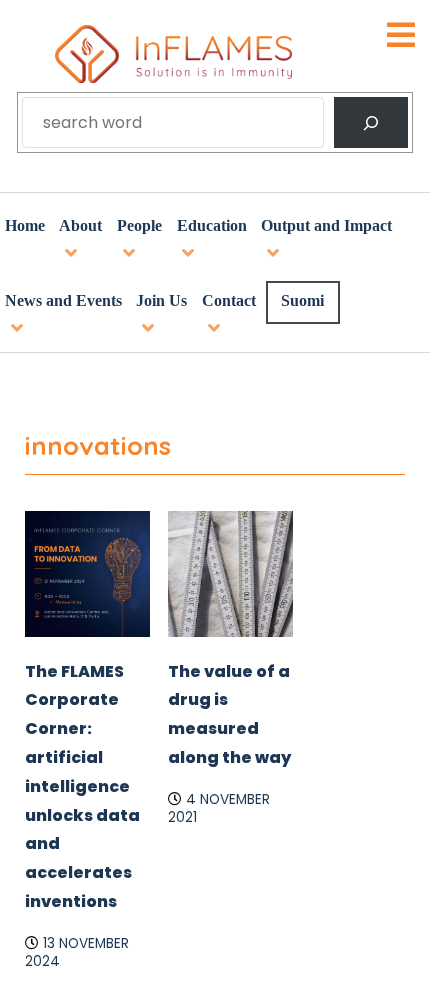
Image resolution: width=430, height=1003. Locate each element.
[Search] (371, 122)
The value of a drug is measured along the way (228, 822)
